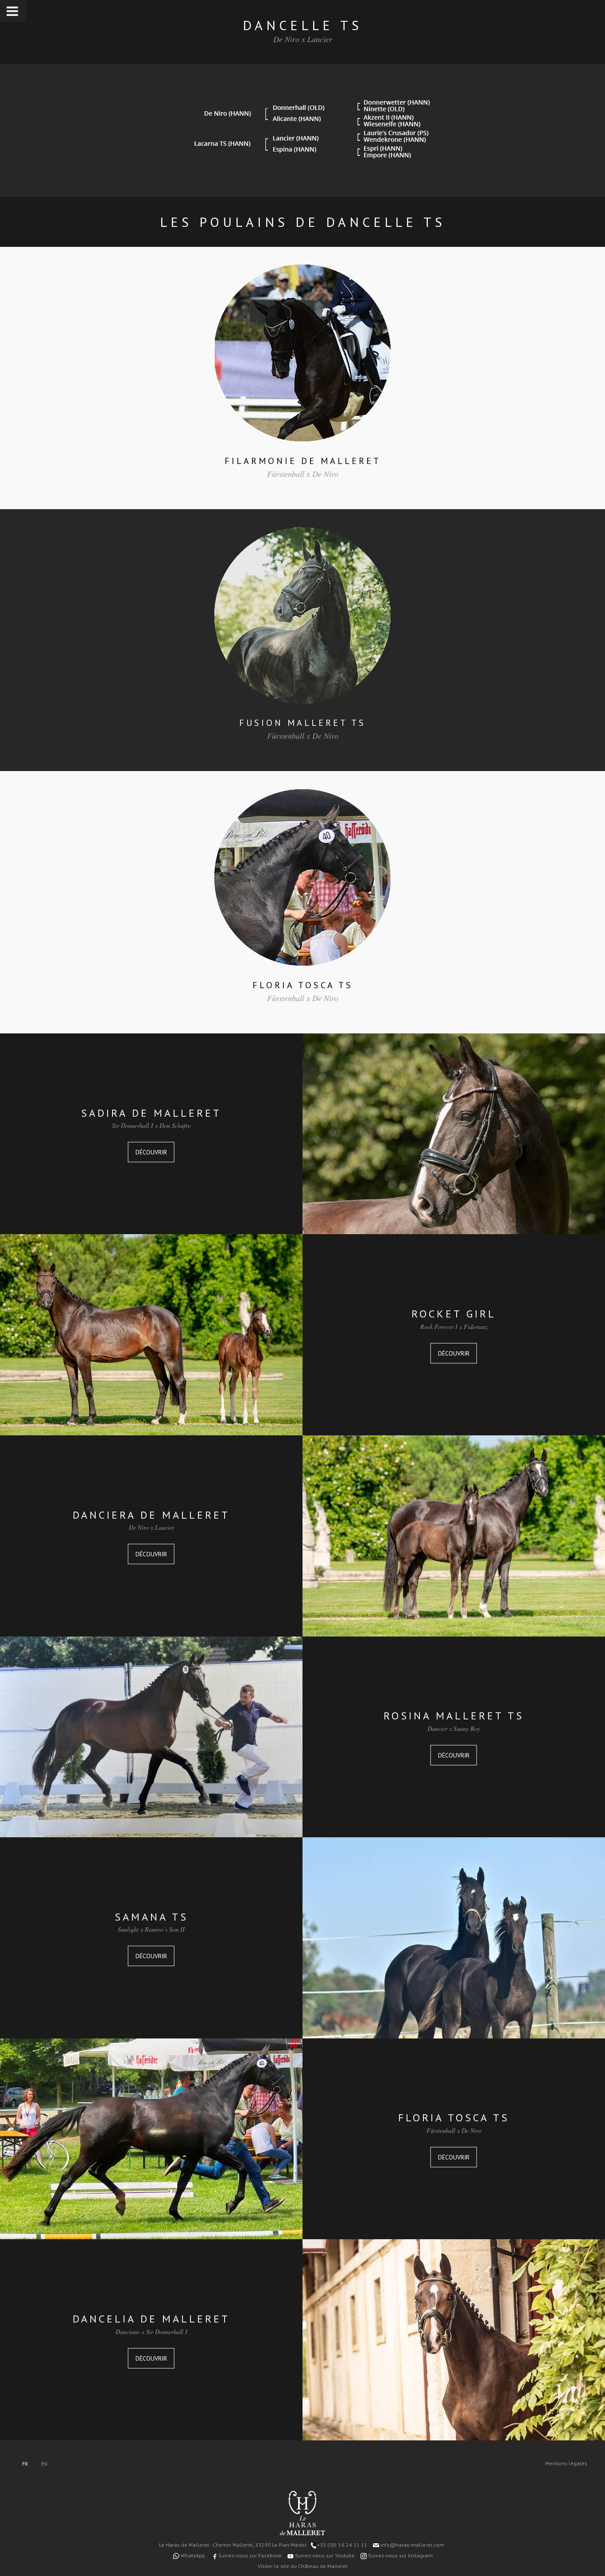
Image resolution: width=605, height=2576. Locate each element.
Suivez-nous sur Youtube (324, 2555)
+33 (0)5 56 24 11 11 (342, 2545)
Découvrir (151, 1152)
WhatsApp (192, 2555)
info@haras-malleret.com (412, 2545)
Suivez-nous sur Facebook (249, 2555)
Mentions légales (566, 2463)
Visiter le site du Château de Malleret (303, 2566)
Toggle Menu (13, 11)
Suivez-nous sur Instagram (400, 2555)
